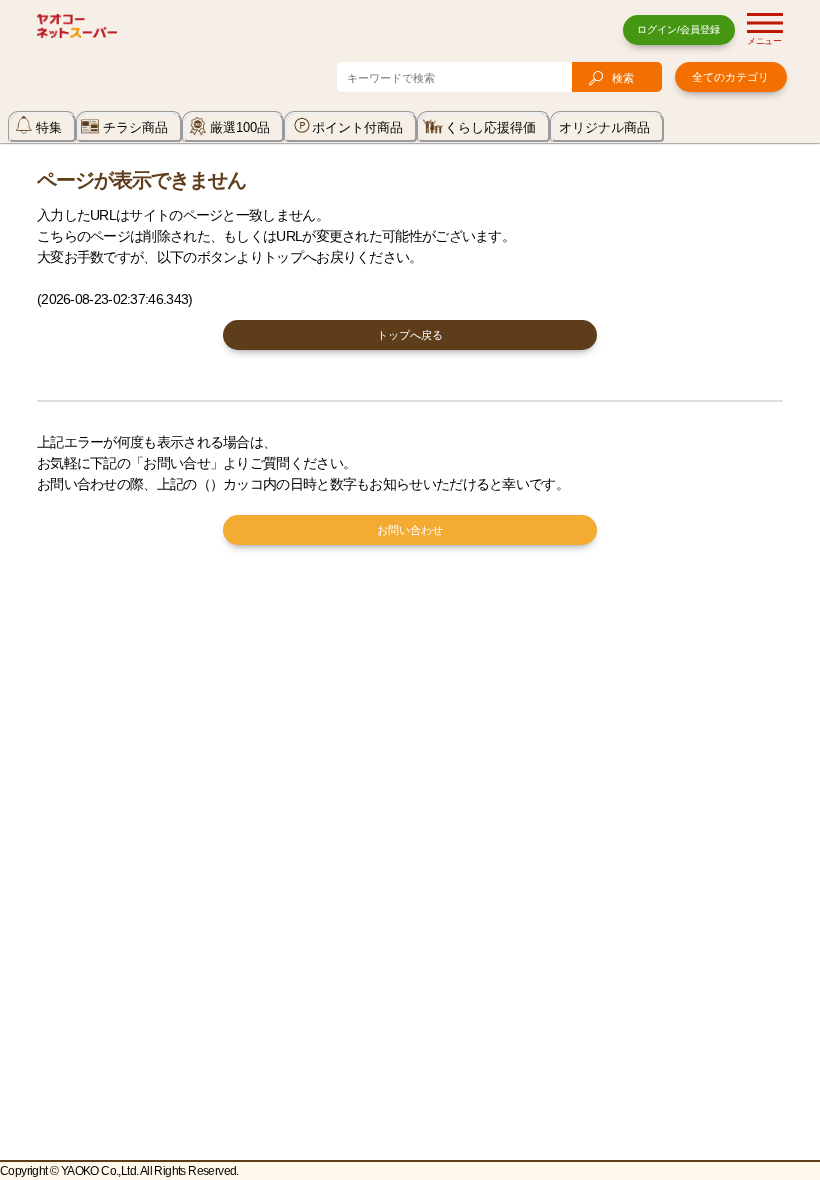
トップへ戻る (410, 335)
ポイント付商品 (357, 127)
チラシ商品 (135, 127)
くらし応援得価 (490, 127)
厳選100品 (240, 127)
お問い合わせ (410, 530)
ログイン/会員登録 (678, 29)
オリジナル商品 (604, 127)
